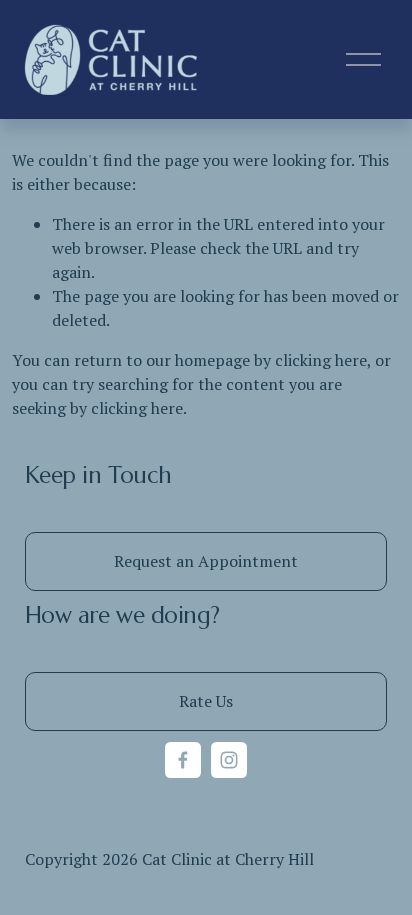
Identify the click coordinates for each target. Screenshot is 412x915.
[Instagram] (229, 760)
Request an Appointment (206, 561)
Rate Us (206, 701)
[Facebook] (183, 760)
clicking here (321, 360)
